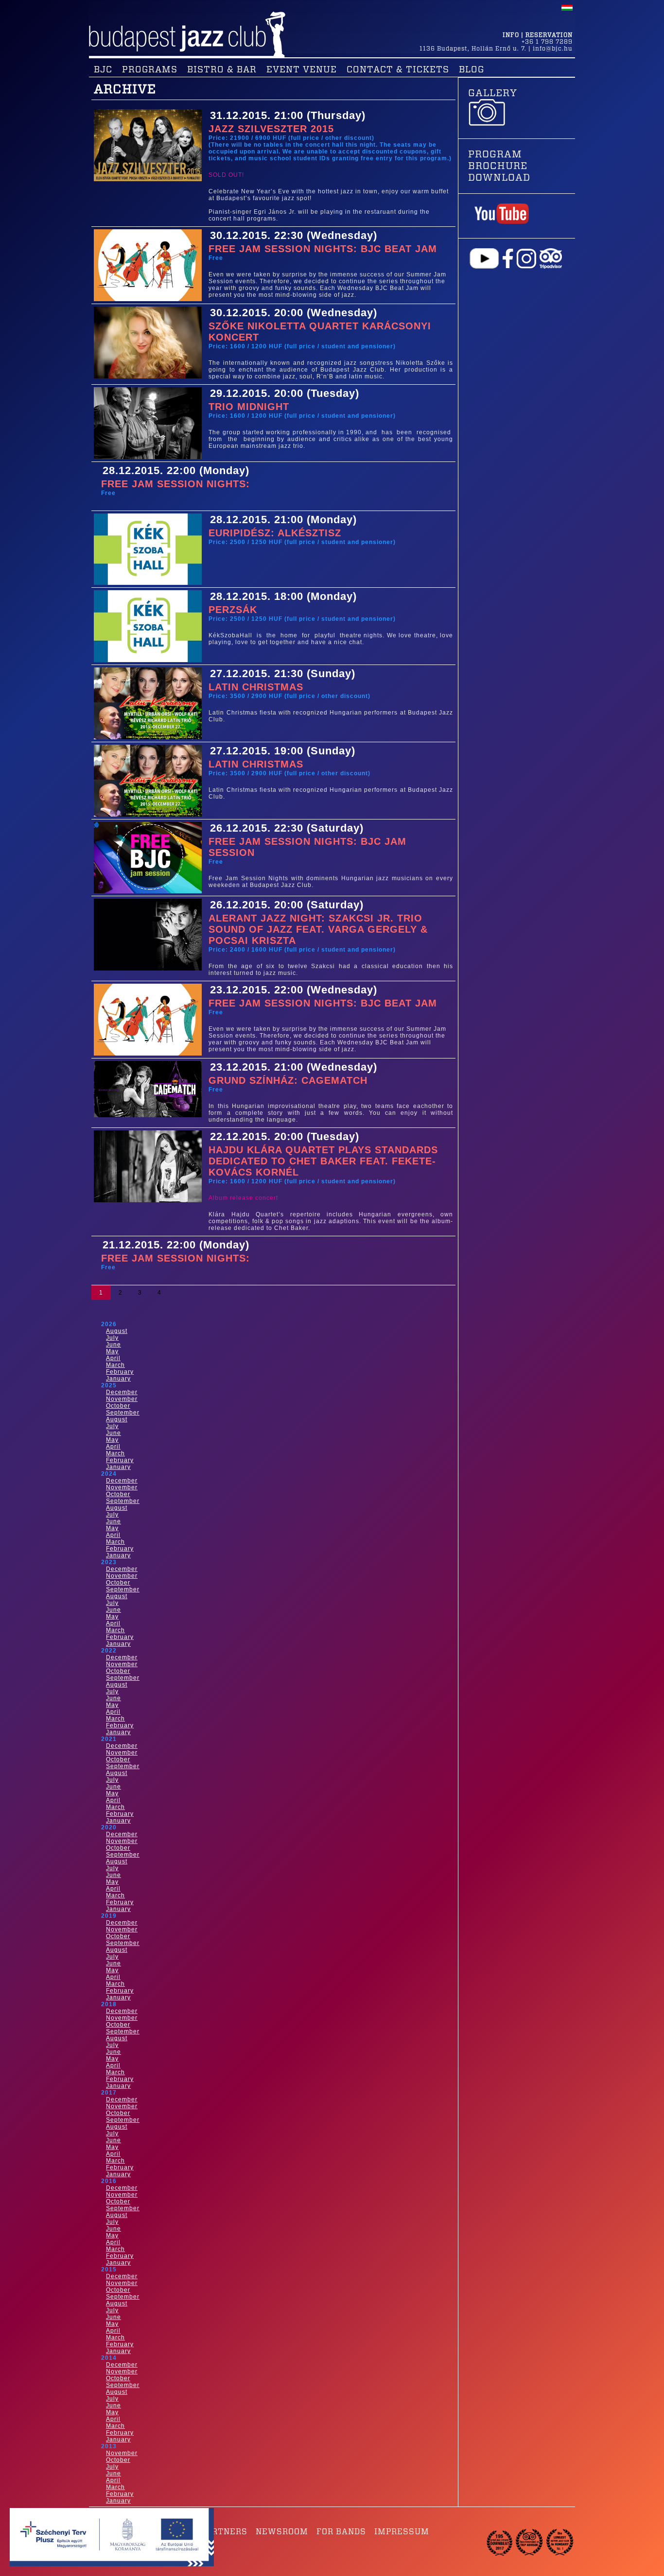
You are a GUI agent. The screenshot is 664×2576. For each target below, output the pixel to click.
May (112, 1351)
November (122, 1399)
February (120, 1372)
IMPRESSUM (402, 2532)
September (123, 1413)
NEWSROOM (282, 2532)
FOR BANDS (341, 2532)
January (118, 1379)
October (118, 1406)
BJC (103, 70)
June (114, 1345)
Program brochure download (499, 166)
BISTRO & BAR (222, 70)
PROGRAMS (150, 70)
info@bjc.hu (553, 49)
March (115, 1365)
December (122, 1392)
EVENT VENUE (302, 70)
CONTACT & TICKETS (398, 70)
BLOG (472, 70)
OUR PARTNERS (214, 2532)
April (113, 1358)
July (112, 1338)
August (117, 1331)
